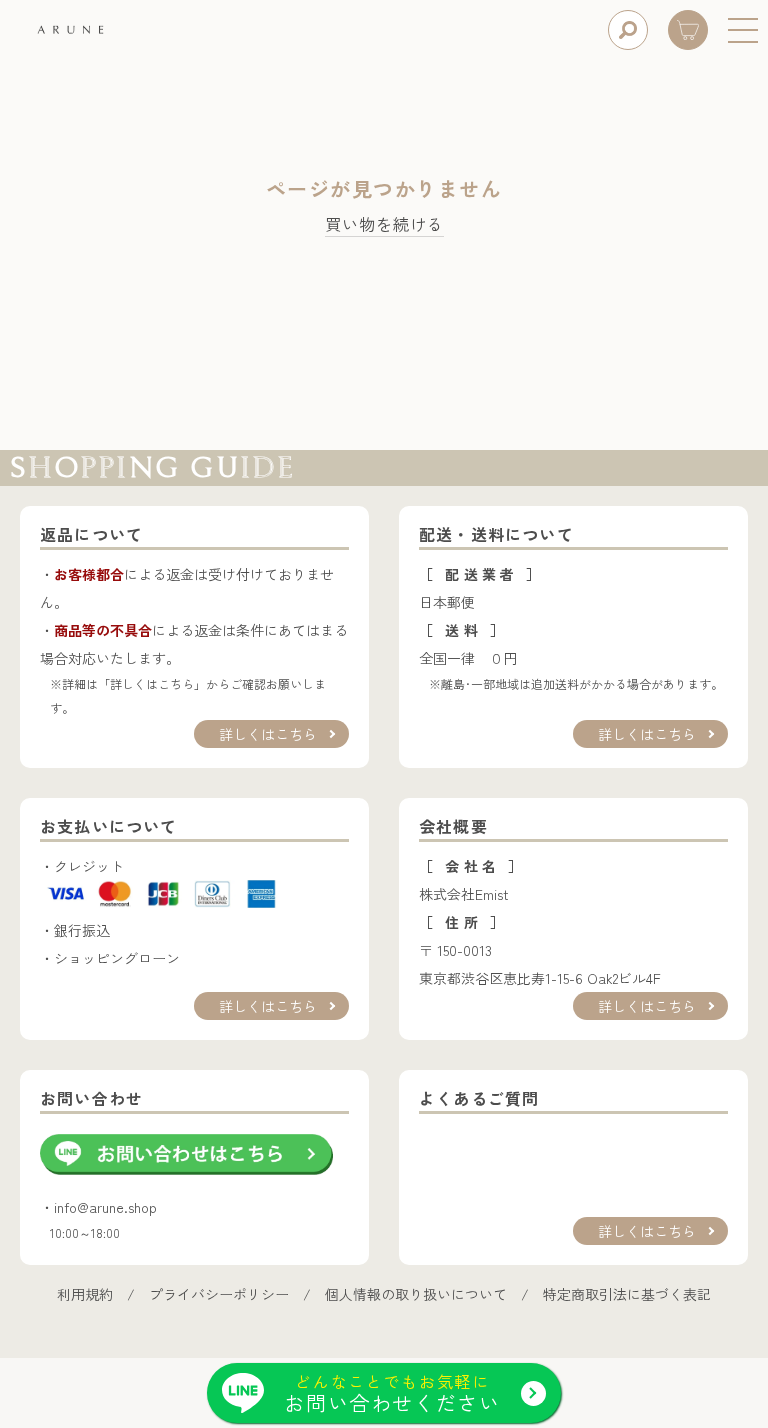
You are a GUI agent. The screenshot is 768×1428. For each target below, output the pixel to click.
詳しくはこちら (268, 734)
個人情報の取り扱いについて (416, 1294)
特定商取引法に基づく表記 (627, 1294)
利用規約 (85, 1294)
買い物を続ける (384, 225)
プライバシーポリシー (219, 1294)
